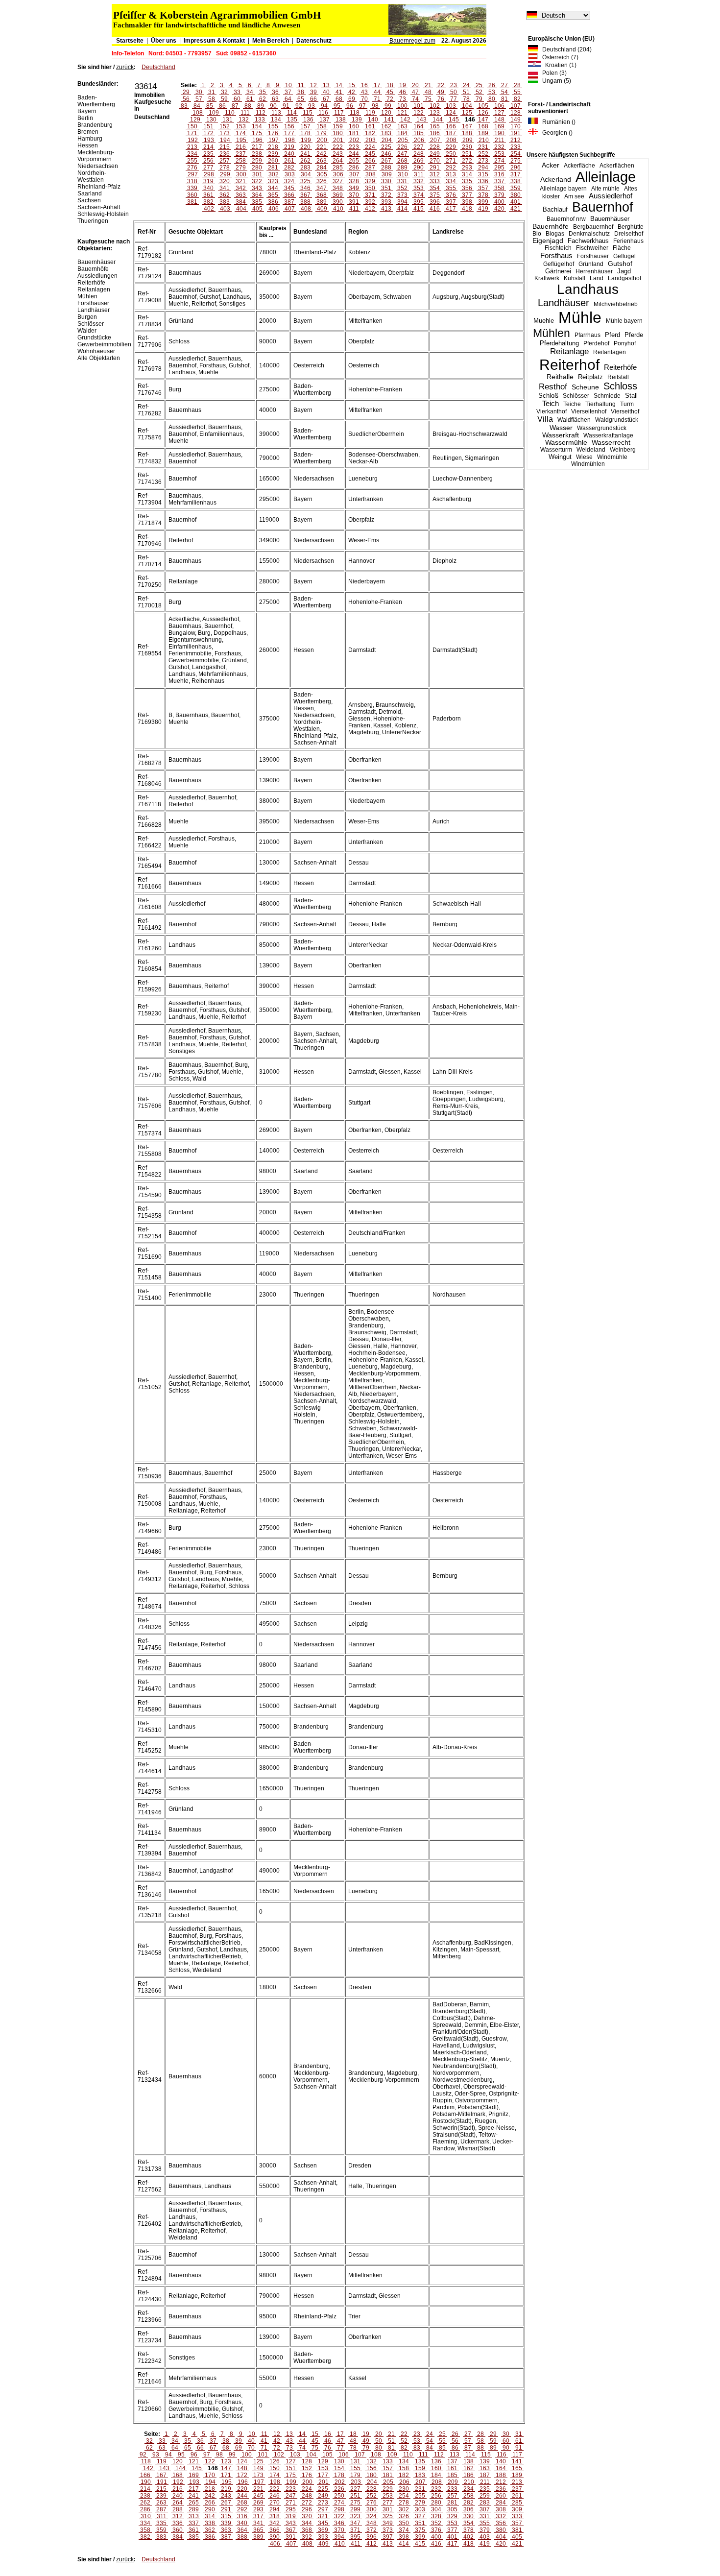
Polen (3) (552, 73)
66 (313, 99)
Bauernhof (603, 207)
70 (364, 99)
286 (354, 168)
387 (289, 202)
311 (419, 174)
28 (517, 85)
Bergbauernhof (593, 227)
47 (415, 92)
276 (192, 168)
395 (419, 202)
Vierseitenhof (589, 411)
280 (257, 168)
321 (241, 181)
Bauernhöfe (551, 226)
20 (415, 85)
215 (225, 147)
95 (337, 106)
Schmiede (607, 396)
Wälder (87, 331)
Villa (545, 419)
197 (274, 140)
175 (257, 133)
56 (186, 99)
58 (212, 99)
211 (500, 140)
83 (184, 106)
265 (354, 161)
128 (516, 113)
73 (403, 99)
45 (390, 92)
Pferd (612, 335)
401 (516, 202)
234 (192, 154)
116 (323, 113)
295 (499, 168)
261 (289, 161)
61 (250, 99)
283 (305, 168)
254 (516, 154)
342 (241, 188)
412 (370, 209)
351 (386, 188)
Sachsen (89, 200)
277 (208, 168)
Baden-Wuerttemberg (96, 101)
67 (326, 99)
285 (338, 168)
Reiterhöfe (620, 367)
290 (419, 168)
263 (322, 161)
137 (324, 120)
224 (370, 147)
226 (402, 147)
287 (370, 168)
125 (467, 113)
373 (402, 195)
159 (338, 126)
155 (273, 126)
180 (338, 133)
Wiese (584, 457)
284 (322, 168)
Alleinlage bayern (563, 189)
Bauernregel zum (412, 41)
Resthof (553, 386)
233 (516, 147)
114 (292, 113)
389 (322, 202)
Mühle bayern (624, 321)
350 (370, 188)
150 (192, 126)
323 (273, 181)
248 (419, 154)
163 (402, 126)
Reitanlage (569, 351)
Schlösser (576, 396)
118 (355, 113)
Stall (631, 396)
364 (257, 195)
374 (419, 195)
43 (364, 92)
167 (467, 126)
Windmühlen (588, 464)
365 (273, 195)
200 (322, 140)
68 (339, 99)
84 (197, 106)
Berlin (85, 118)
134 (276, 120)
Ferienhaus (628, 241)
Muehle (544, 321)
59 (224, 99)
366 (289, 195)
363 (241, 195)
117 (339, 113)
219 (289, 147)
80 (492, 99)
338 (516, 181)
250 (451, 154)
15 (352, 85)
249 (435, 154)
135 (292, 120)
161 (370, 126)
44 (377, 92)
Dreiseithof (629, 234)
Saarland (90, 193)
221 (322, 147)
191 (516, 133)
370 (354, 195)
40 (326, 92)
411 (354, 209)
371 (370, 195)
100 (402, 106)
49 (441, 92)
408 (306, 209)
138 (341, 120)
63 (275, 99)
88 (248, 106)
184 (402, 133)
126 (483, 113)
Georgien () (555, 133)
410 (338, 209)
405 (257, 209)
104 (467, 106)
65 (301, 99)
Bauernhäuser (610, 219)
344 (273, 188)
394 (402, 202)
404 (241, 209)
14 (339, 85)
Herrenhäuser (594, 271)
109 (214, 113)
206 (419, 140)
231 (483, 147)
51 (466, 92)
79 (479, 99)
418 (467, 209)
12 (313, 85)
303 (290, 174)
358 (499, 188)
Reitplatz (590, 377)
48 (428, 92)
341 (225, 188)
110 (230, 113)
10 (288, 85)
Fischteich (558, 248)
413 (386, 209)
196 (257, 140)
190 (499, 133)
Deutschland (158, 67)
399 (483, 202)
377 (467, 195)
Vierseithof (625, 411)
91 (286, 106)
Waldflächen (574, 420)
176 (273, 133)
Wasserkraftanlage (608, 435)
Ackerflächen (617, 166)
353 (419, 188)
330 (386, 181)
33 (237, 92)
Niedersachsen (98, 166)
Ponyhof (625, 343)
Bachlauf (555, 210)
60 (237, 99)
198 (290, 140)
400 (499, 202)
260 (273, 161)
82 (517, 99)
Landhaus (588, 289)
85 (210, 106)
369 (338, 195)
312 (435, 174)
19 (403, 85)
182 (370, 133)
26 (492, 85)
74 (415, 99)
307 (354, 174)
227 (419, 147)
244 (354, 154)
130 (211, 120)
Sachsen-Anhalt (99, 207)
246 (386, 154)
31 (212, 92)
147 (483, 120)
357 (483, 188)
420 (499, 209)
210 (484, 140)
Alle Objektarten (99, 358)
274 (499, 161)
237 (241, 154)
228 (435, 147)
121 (402, 113)
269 (419, 161)
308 (371, 174)
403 (225, 209)
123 (435, 113)
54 (504, 92)
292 (451, 168)
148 (499, 120)
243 (338, 154)
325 (305, 181)
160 (354, 126)
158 (322, 126)
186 (435, 133)
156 (289, 126)
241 (305, 154)
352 (402, 188)
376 (451, 195)
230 (467, 147)
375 (435, 195)
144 (438, 120)
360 (192, 195)
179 (322, 133)
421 (516, 209)
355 (451, 188)
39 (313, 92)
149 (516, 120)
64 (288, 99)
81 (504, 99)
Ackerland (556, 179)
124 (451, 113)
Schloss (620, 386)
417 (451, 209)
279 (241, 168)
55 (517, 92)
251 (467, 154)
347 (322, 188)
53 (492, 92)
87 (235, 106)
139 (357, 120)
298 (209, 174)
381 (192, 202)
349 (354, 188)
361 (208, 195)
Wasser (561, 428)
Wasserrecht (611, 443)
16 (364, 85)
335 (467, 181)
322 (257, 181)
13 (326, 85)
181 (354, 133)
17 (377, 85)
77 (454, 99)
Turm (627, 404)
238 (257, 154)
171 (192, 133)
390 (338, 202)
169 (499, 126)
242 (322, 154)
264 (338, 161)
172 (208, 133)
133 (260, 120)
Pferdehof (596, 343)
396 (435, 202)
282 (289, 168)
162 (386, 126)
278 (225, 168)
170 (516, 126)
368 (322, 195)
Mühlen (552, 333)
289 (402, 168)
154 (257, 126)
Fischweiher (592, 248)
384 (241, 202)
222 (338, 147)
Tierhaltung (600, 404)
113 (276, 113)
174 (241, 133)
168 (483, 126)
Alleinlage (606, 177)
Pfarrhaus (588, 335)
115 (308, 113)
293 (467, 168)
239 (273, 154)
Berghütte (631, 227)
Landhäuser (564, 303)
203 (371, 140)
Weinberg (623, 450)
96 (350, 106)
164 (419, 126)
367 (305, 195)
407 (290, 209)
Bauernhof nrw (566, 219)
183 (386, 133)
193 (209, 140)
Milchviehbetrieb (616, 304)
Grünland (591, 264)
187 (451, 133)
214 (208, 147)
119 (370, 113)
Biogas (555, 234)
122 (419, 113)
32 (224, 92)
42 (352, 92)
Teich (551, 403)
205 (403, 140)
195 (241, 140)
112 (261, 113)
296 (516, 168)
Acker (551, 165)
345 (289, 188)
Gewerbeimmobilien (104, 344)
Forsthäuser (593, 256)
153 (241, 126)
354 (435, 188)
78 (466, 99)
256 (208, 161)
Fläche (622, 248)
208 (451, 140)
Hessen (88, 145)
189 (483, 133)
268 (402, 161)
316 (499, 174)
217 (257, 147)
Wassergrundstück (602, 428)
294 (483, 168)
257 (225, 161)
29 (186, 92)
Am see (574, 196)
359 (516, 188)
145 (454, 120)
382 (208, 202)
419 (483, 209)
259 (257, 161)
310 (403, 174)
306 (338, 174)
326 (322, 181)
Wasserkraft (561, 435)
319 (208, 181)
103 (451, 106)
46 (403, 92)
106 (499, 106)
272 (467, 161)
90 (273, 106)
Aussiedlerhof (611, 196)
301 (257, 174)
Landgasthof (624, 278)
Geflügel (624, 256)
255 (192, 161)
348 (338, 188)
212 (516, 140)
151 (208, 126)
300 (241, 174)
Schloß (548, 396)
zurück (125, 67)
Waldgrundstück (617, 420)
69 (352, 99)
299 (225, 174)
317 (516, 174)
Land (597, 278)
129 (195, 120)
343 (257, 188)
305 (322, 174)
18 (390, 85)
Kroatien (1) (559, 65)
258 (241, 161)
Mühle (580, 317)
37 (288, 92)
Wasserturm (556, 450)
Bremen (88, 132)
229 (451, 147)
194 (225, 140)
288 (386, 168)
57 (199, 99)
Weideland (591, 450)
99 (388, 106)
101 (419, 106)
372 (386, 195)
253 (499, 154)
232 (499, 147)
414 (402, 209)
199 (306, 140)
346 (305, 188)
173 (225, 133)
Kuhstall (575, 278)
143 (421, 120)
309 (387, 174)
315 (483, 174)
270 (435, 161)
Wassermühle (566, 443)
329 (370, 181)
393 (386, 202)
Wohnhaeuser (96, 351)
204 (387, 140)
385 (257, 202)
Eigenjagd (548, 241)
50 (454, 92)
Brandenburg (95, 125)
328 (354, 181)
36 (275, 92)
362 (225, 195)
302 (274, 174)
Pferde (634, 335)
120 (386, 113)
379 (499, 195)
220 (305, 147)
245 (370, 154)
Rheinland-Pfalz (99, 187)
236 (225, 154)
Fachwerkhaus (588, 241)
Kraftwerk (547, 278)
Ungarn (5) (554, 81)
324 (289, 181)
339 (192, 188)
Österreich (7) (558, 57)
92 (299, 106)
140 (373, 120)
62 (263, 99)
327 (338, 181)
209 (468, 140)
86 (222, 106)
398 (467, 202)
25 (479, 85)
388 (305, 202)
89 (261, 106)
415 (419, 209)
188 (467, 133)
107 (516, 106)
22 (441, 85)
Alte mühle (605, 189)
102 (435, 106)
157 (305, 126)
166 (451, 126)
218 (273, 147)
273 (483, 161)
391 (354, 202)
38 (301, 92)
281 (273, 168)
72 (390, 99)
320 (225, 181)
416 (435, 209)
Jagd (624, 271)
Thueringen (93, 221)
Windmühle (612, 457)
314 (467, 174)
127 (499, 113)
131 (228, 120)
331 (402, 181)
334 (451, 181)
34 (250, 92)
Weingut (560, 457)
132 (244, 120)
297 (193, 174)
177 (289, 133)
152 (225, 126)
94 (324, 106)
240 (289, 154)
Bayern (87, 111)
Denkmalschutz (589, 234)
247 (402, 154)
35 (263, 92)
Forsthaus (556, 255)
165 (435, 126)
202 (354, 140)
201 (338, 140)
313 (451, 174)
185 (419, 133)
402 (209, 209)
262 (305, 161)
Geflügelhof (559, 264)
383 (225, 202)
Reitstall (618, 377)
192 (193, 140)
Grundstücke (94, 337)
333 (435, 181)
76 (441, 99)
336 (483, 181)
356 (467, 188)
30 (199, 92)
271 (451, 161)
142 (405, 120)
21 (428, 85)
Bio (537, 234)
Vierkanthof (552, 411)
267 (386, 161)
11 (301, 85)
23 (454, 85)
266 (370, 161)
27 (504, 85)
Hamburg (90, 139)
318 (192, 181)
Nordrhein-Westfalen (92, 176)
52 (479, 92)
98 (375, 106)
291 (435, 168)
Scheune (585, 387)
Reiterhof (569, 365)
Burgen (87, 317)
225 (386, 147)
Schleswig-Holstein (103, 214)
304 (306, 174)
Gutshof (620, 264)
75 (428, 99)
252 (483, 154)
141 (389, 120)
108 (198, 113)
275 (516, 161)
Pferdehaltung (559, 343)
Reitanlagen (610, 352)
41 (339, 92)
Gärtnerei (558, 271)
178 (305, 133)
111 (245, 113)
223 (354, 147)
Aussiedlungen (97, 276)
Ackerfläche (579, 166)
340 (208, 188)
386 (273, 202)
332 (419, 181)
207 (435, 140)
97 (362, 106)
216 (241, 147)
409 (322, 209)
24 (466, 85)
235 (208, 154)
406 (274, 209)
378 (483, 195)
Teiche (572, 404)
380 (516, 195)
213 (192, 147)
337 (499, 181)
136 (308, 120)
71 (377, 99)
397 (451, 202)
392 (370, 202)
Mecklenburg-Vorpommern (96, 156)
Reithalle (560, 377)
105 (483, 106)
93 (312, 106)
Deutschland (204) (565, 49)
